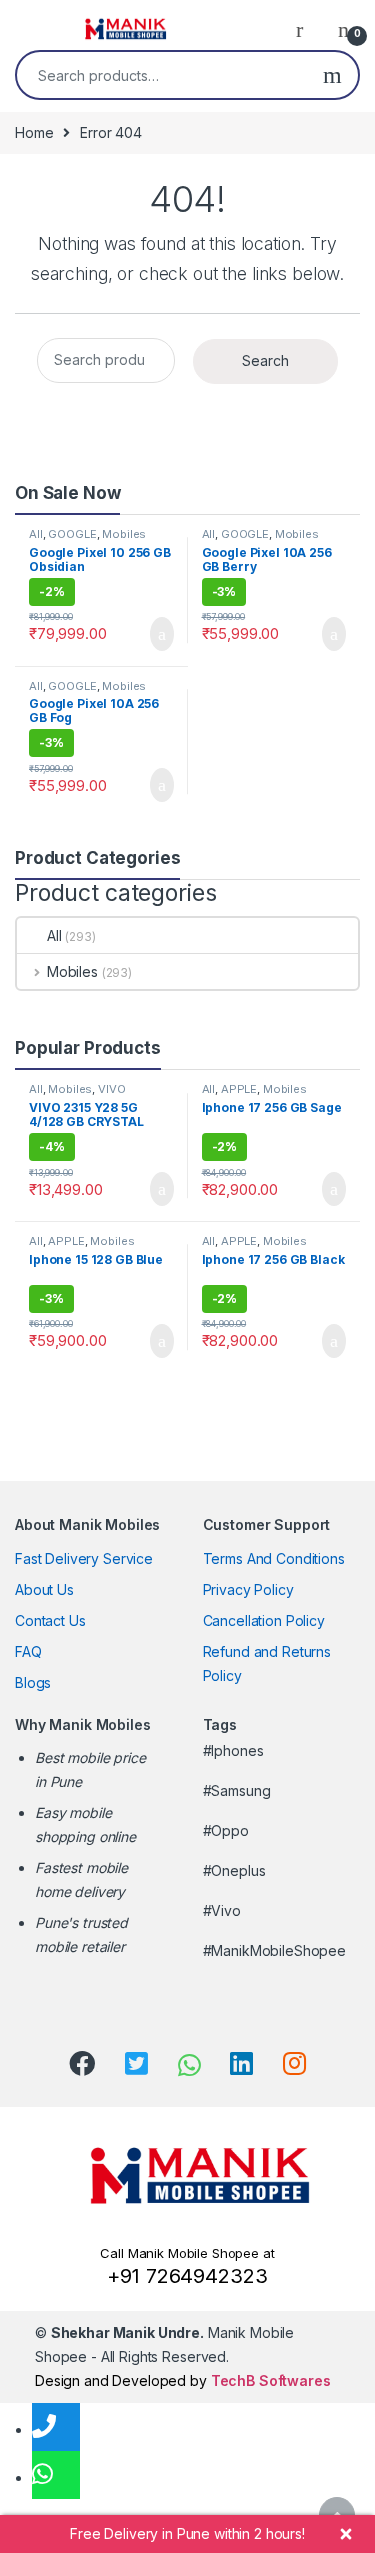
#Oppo (226, 1830)
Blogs (33, 1682)
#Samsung (237, 1790)
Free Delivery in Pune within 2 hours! (187, 2533)
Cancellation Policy (264, 1620)
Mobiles (124, 534)
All (36, 534)
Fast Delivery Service (84, 1558)
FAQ (28, 1651)
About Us (44, 1589)
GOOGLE (72, 534)
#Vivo (222, 1910)
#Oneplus (234, 1870)
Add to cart (160, 634)
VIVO (111, 1089)
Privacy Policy (248, 1589)
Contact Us (50, 1620)
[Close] (346, 2534)
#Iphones (233, 1750)
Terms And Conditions (274, 1558)
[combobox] (162, 75)
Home (34, 132)
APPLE (239, 1089)
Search (332, 75)
